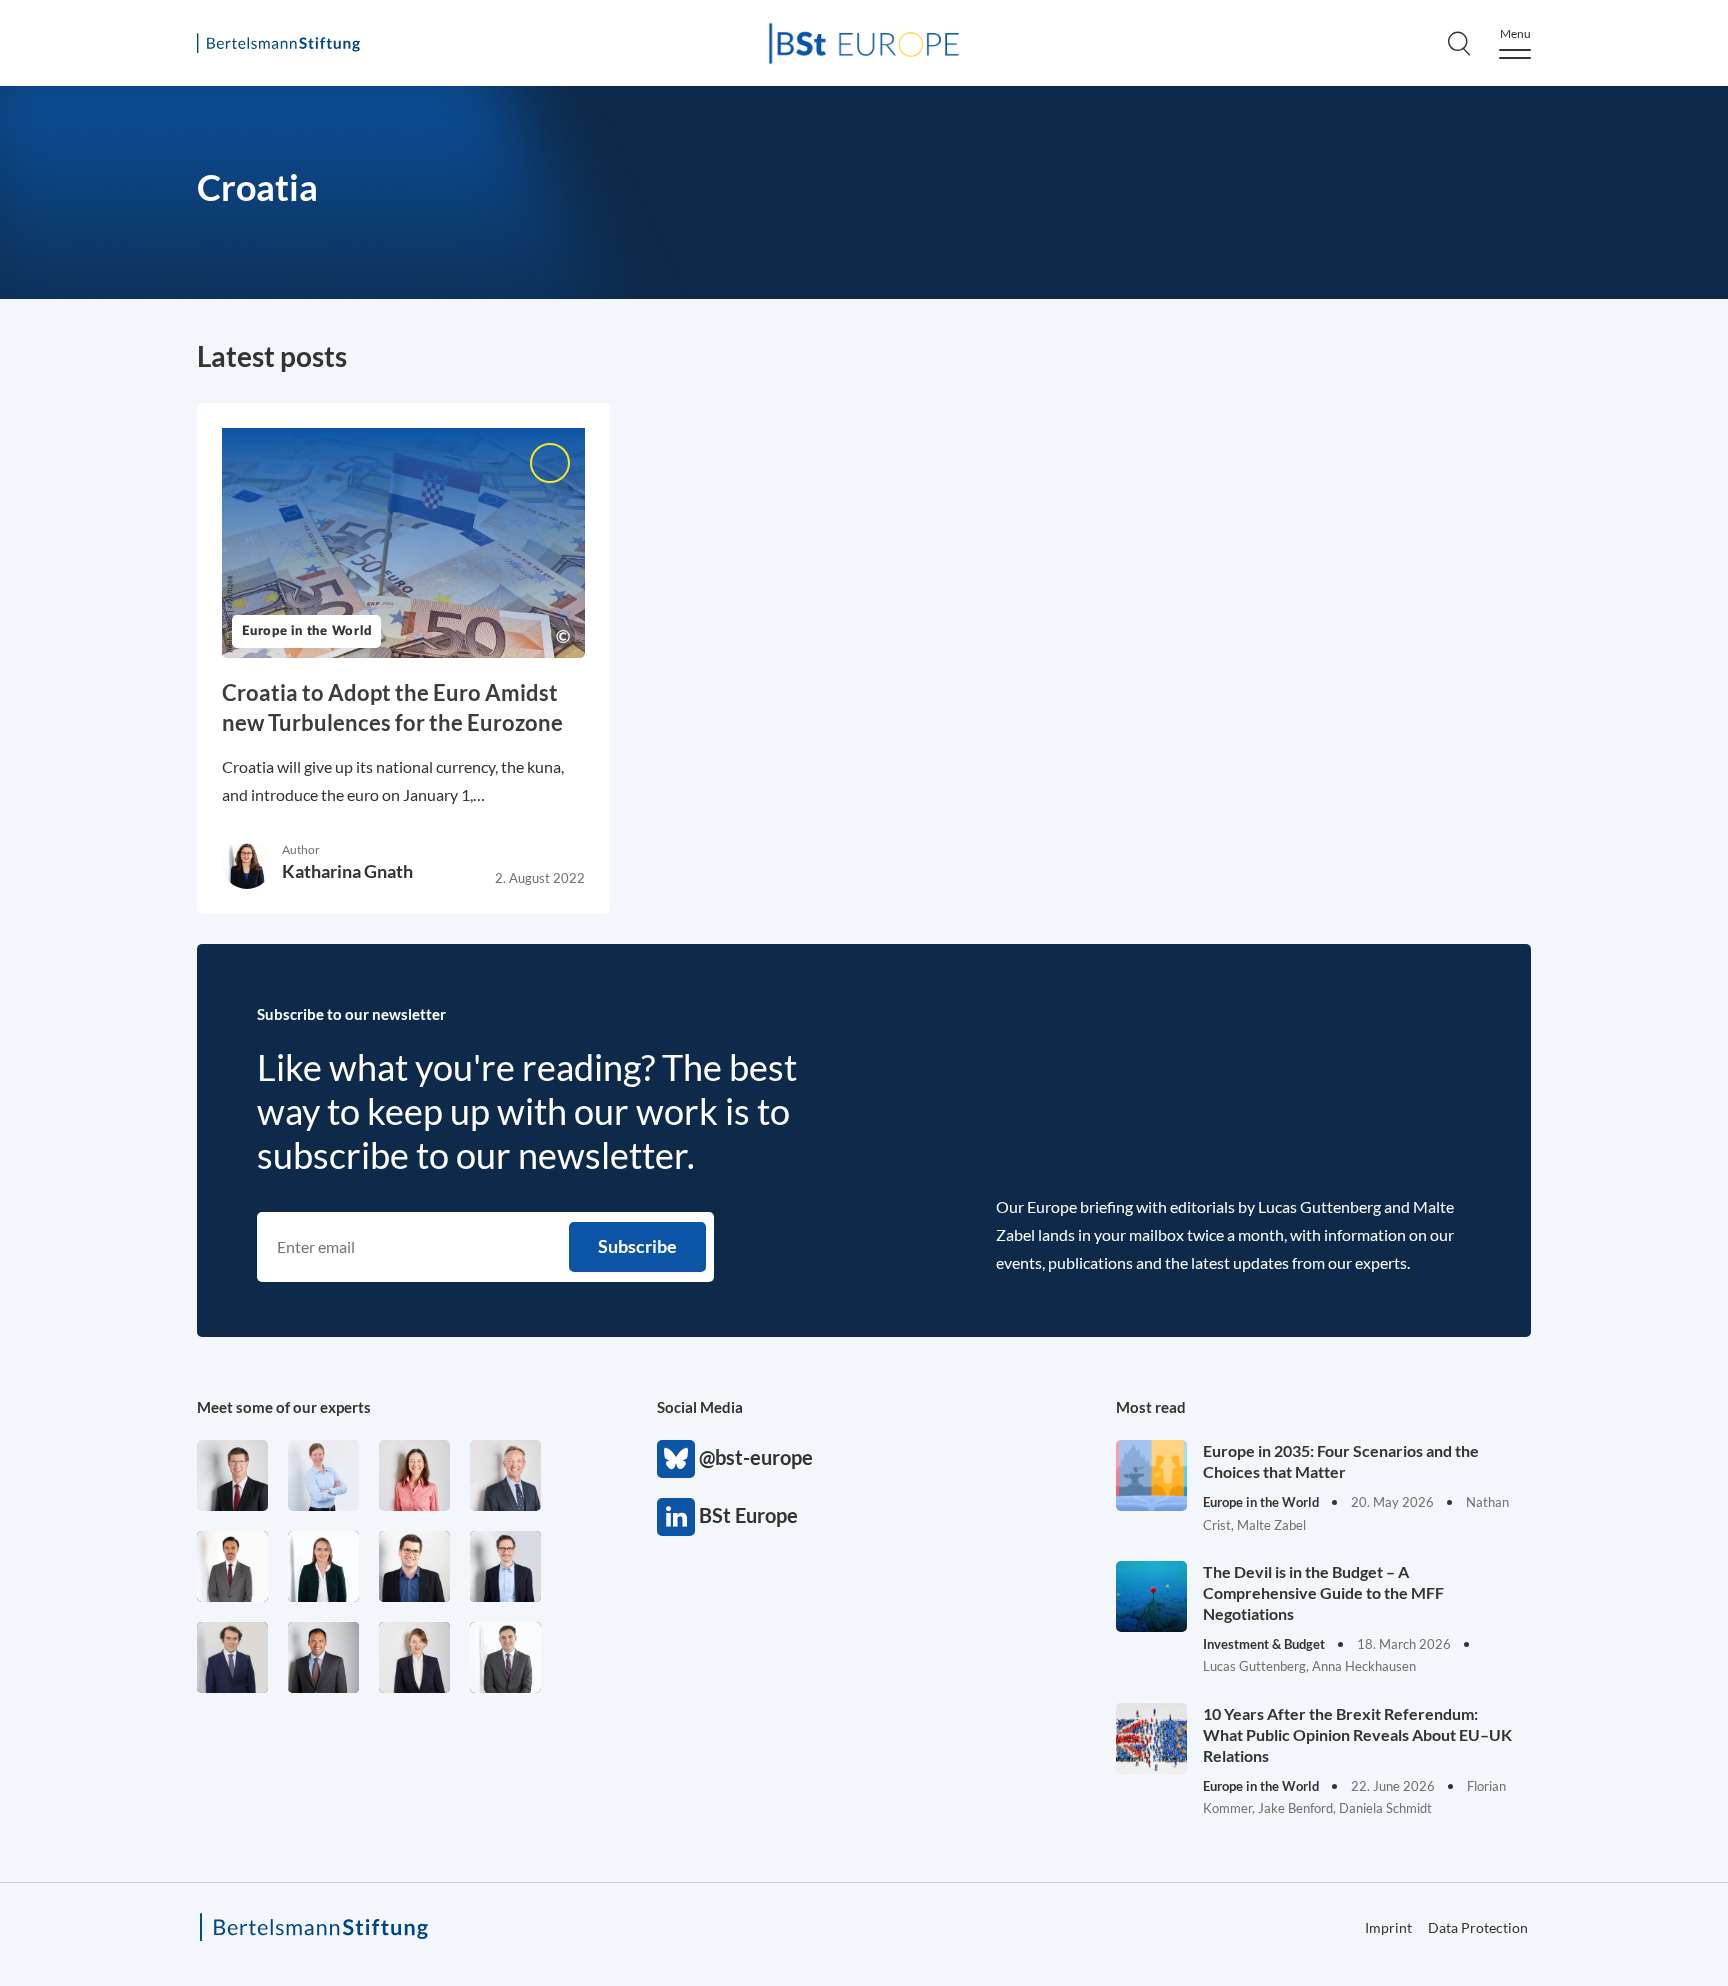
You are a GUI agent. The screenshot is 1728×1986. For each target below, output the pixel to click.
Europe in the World (306, 631)
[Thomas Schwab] (414, 1566)
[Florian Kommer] (505, 1566)
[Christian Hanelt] (505, 1475)
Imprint (1388, 1927)
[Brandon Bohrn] (505, 1657)
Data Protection (1478, 1927)
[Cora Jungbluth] (323, 1475)
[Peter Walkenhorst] (232, 1475)
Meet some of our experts (284, 1407)
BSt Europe (676, 1517)
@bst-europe (676, 1459)
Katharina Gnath (347, 871)
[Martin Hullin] (232, 1566)
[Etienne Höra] (232, 1657)
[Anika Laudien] (414, 1657)
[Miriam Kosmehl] (414, 1475)
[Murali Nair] (323, 1657)
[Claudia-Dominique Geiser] (323, 1566)
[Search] (1459, 43)
